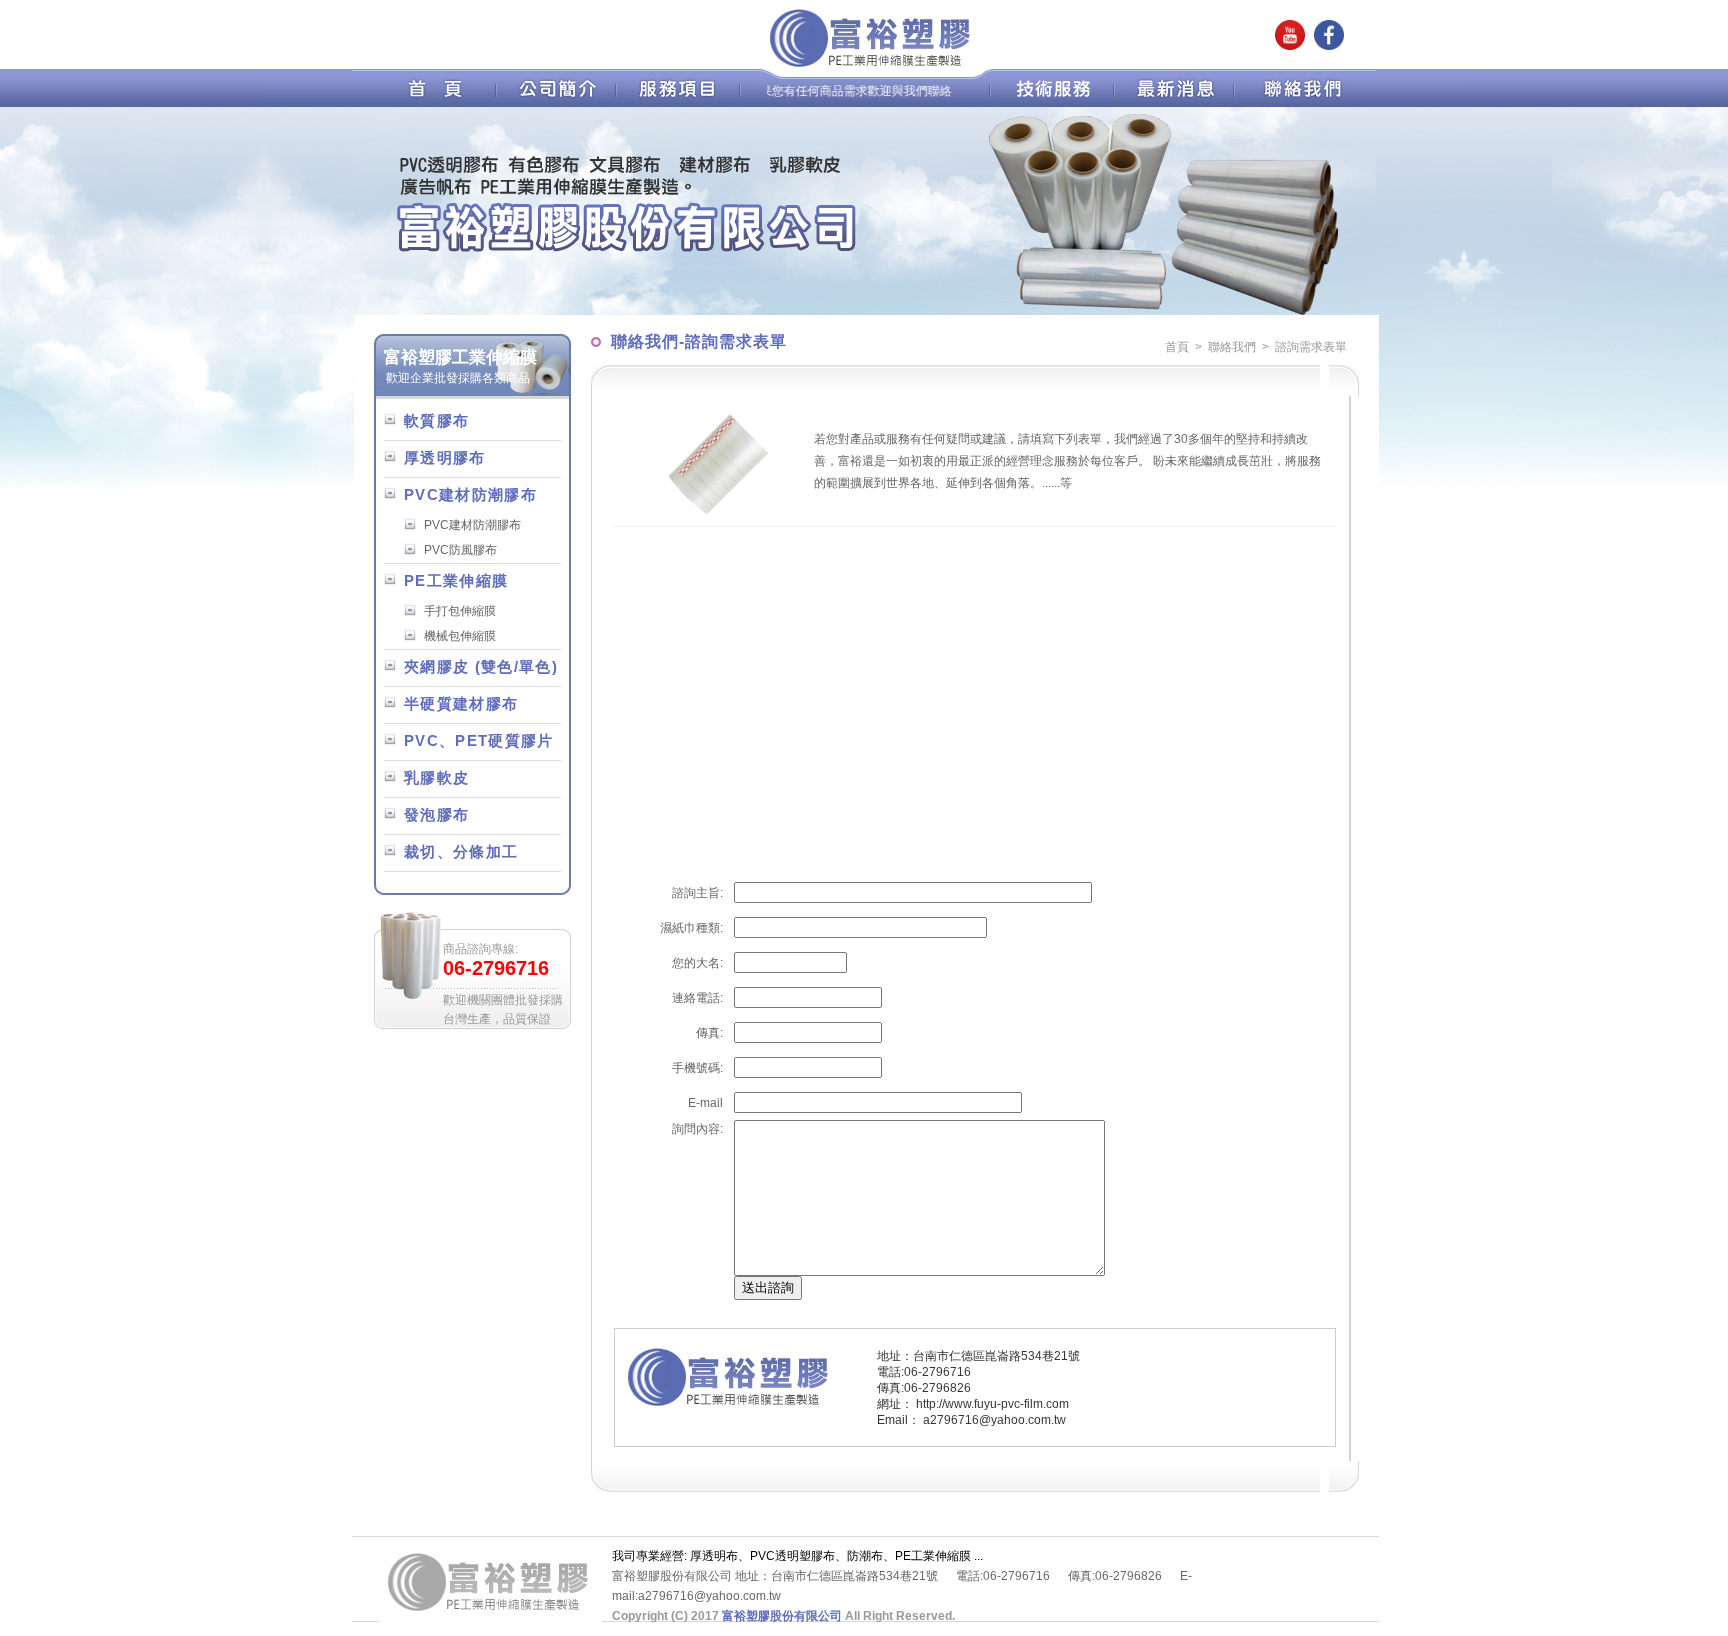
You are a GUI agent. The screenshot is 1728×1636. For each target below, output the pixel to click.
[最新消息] (1181, 103)
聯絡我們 (1232, 347)
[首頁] (439, 103)
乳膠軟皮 (436, 778)
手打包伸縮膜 (460, 611)
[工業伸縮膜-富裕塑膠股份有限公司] (873, 65)
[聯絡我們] (1294, 103)
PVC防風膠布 (460, 550)
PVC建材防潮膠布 (470, 495)
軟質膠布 (436, 421)
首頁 (1177, 347)
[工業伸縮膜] (696, 103)
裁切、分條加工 (461, 852)
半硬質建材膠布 (461, 704)
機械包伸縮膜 (460, 636)
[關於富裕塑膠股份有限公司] (561, 103)
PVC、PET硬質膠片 (479, 741)
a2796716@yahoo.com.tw (994, 1420)
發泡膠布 (436, 815)
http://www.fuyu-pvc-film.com (992, 1404)
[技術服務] (1050, 103)
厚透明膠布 (445, 458)
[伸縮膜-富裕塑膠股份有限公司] (490, 1617)
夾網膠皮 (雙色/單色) (481, 667)
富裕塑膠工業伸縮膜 (460, 357)
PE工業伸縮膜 (456, 581)
